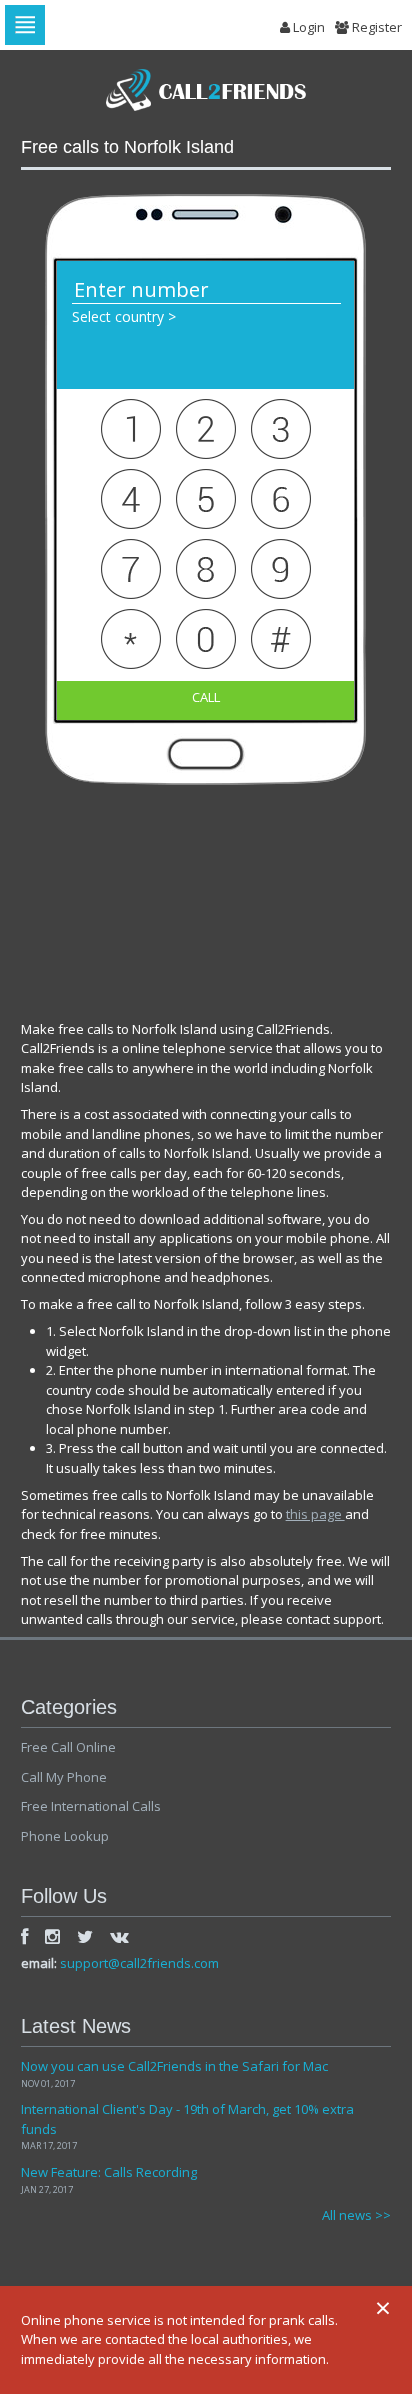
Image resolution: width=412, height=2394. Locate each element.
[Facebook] (24, 1936)
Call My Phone (64, 1777)
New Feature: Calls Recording (109, 2172)
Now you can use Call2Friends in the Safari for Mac (174, 2066)
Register (375, 27)
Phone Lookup (65, 1836)
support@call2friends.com (139, 1963)
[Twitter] (85, 1936)
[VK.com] (119, 1936)
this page (315, 1514)
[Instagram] (52, 1936)
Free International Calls (91, 1806)
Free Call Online (68, 1747)
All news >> (356, 2215)
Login (307, 27)
